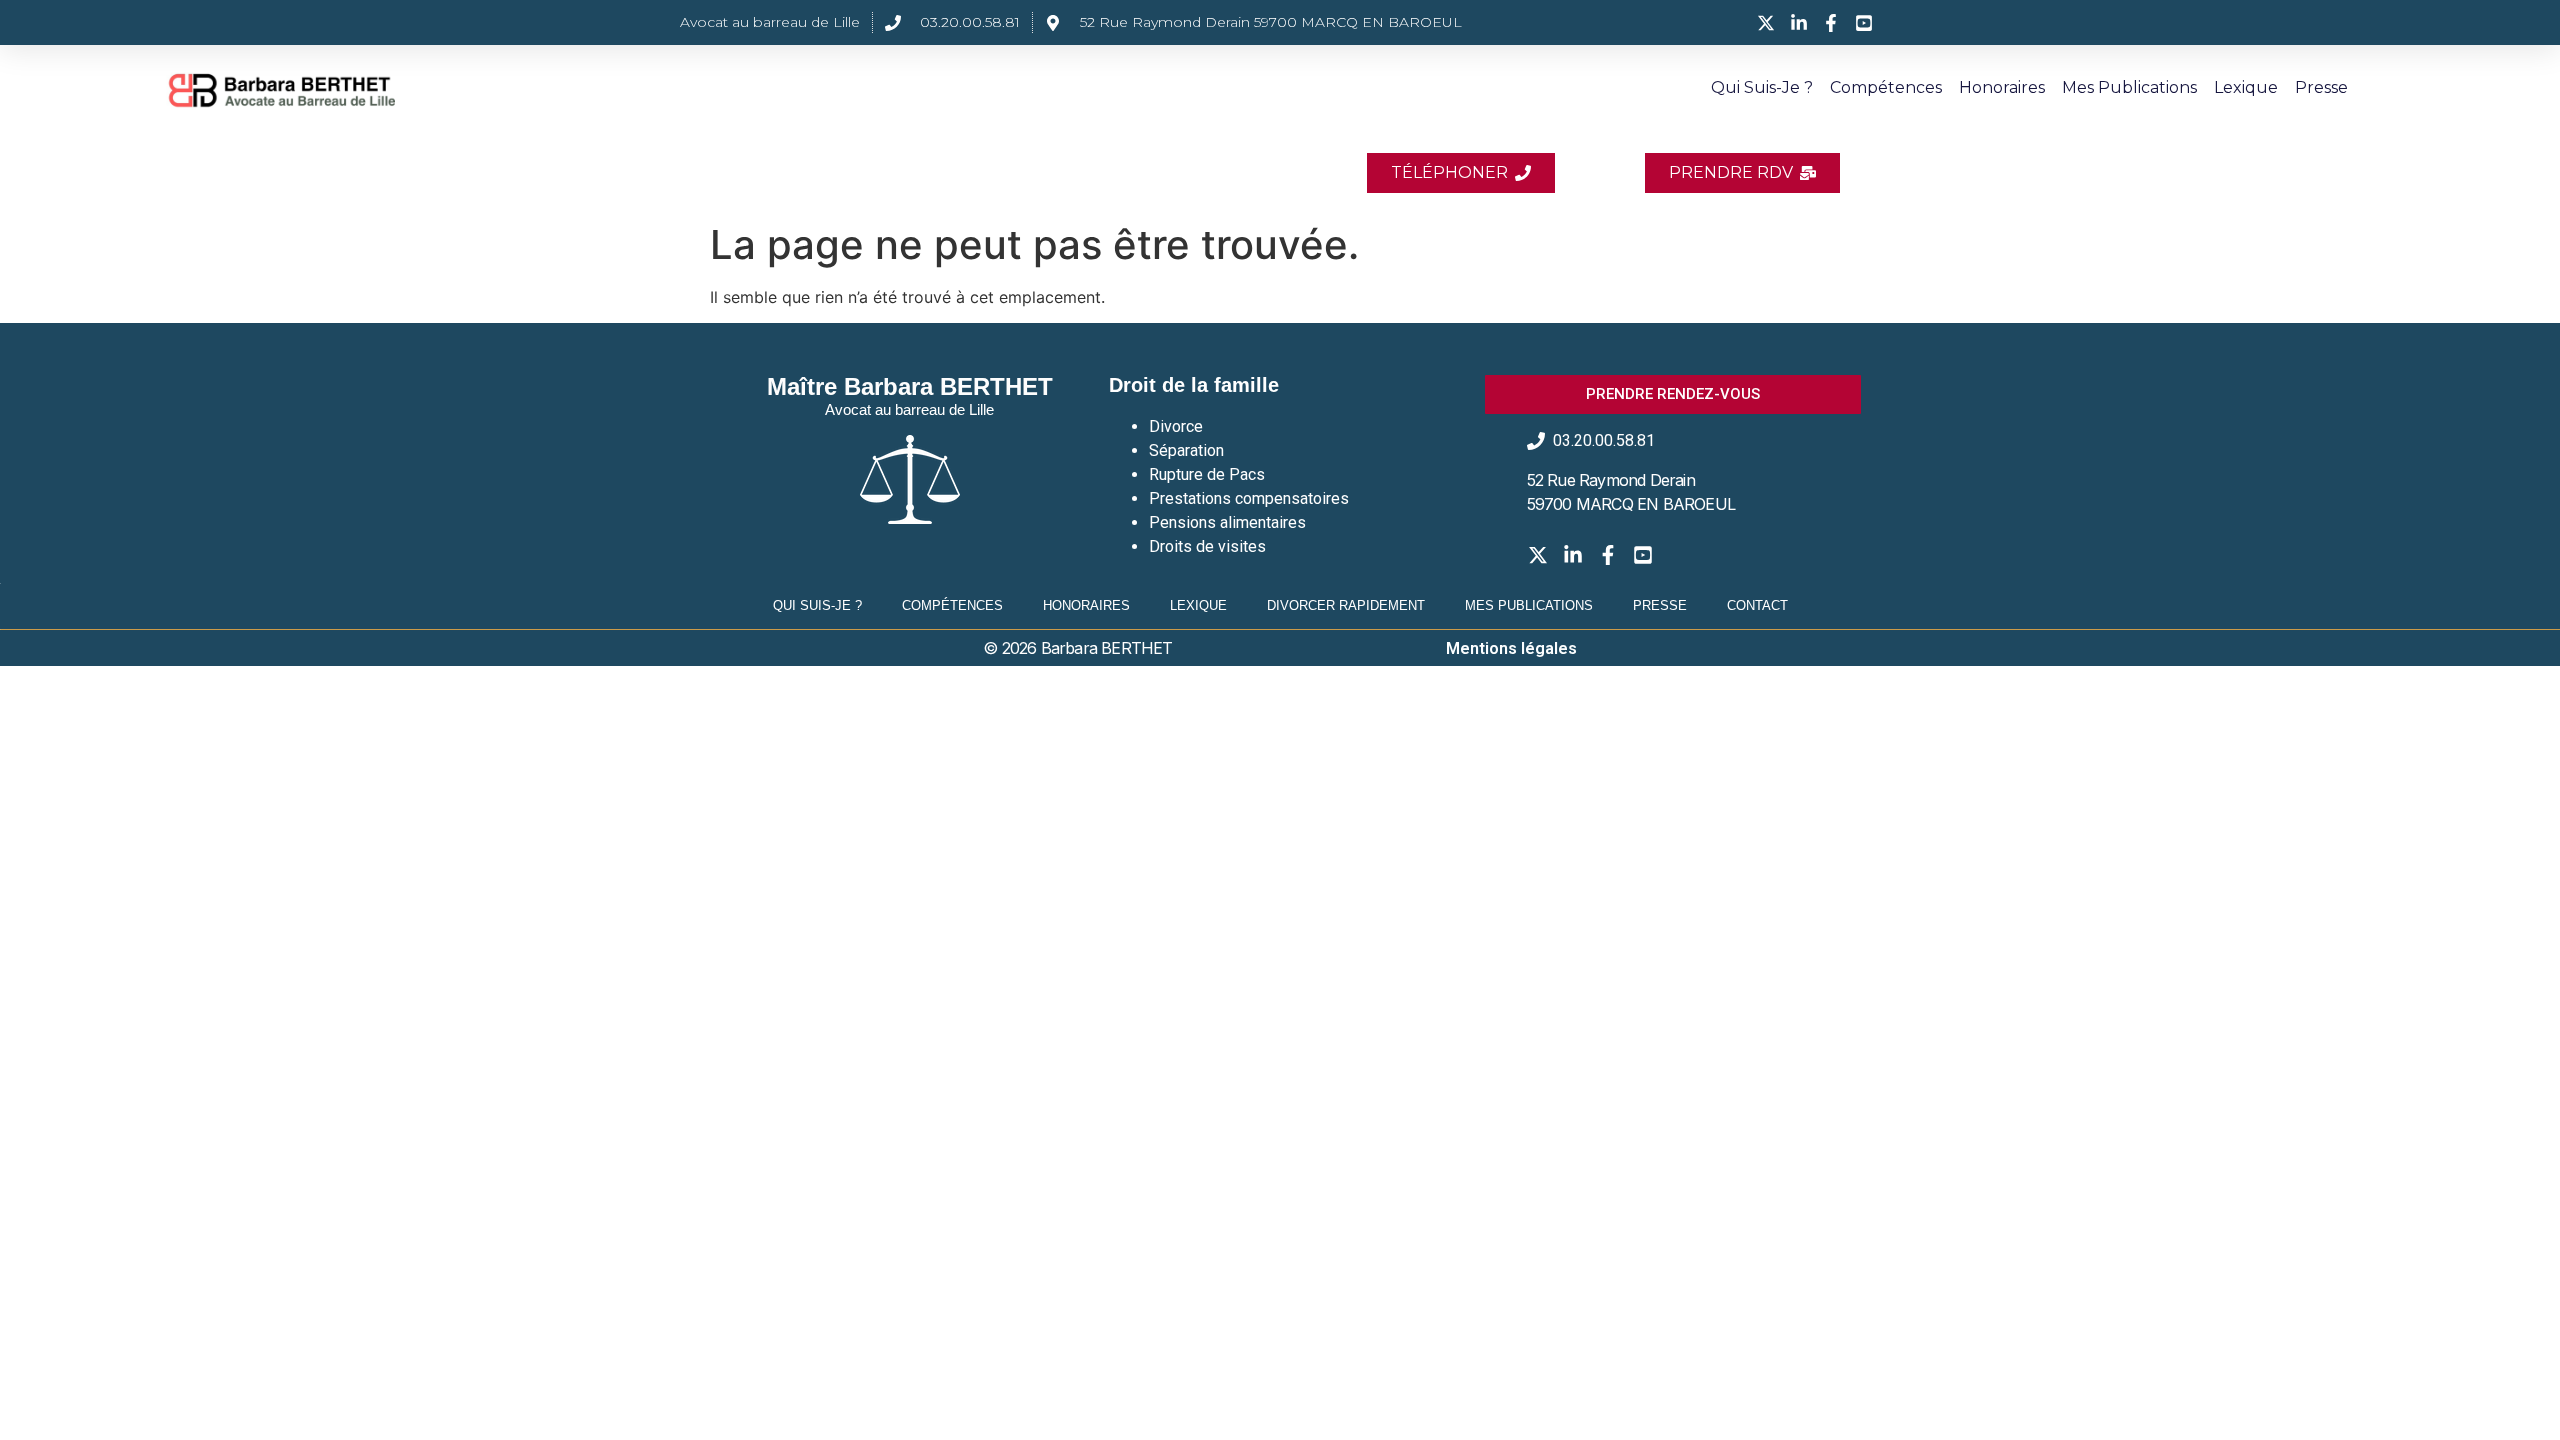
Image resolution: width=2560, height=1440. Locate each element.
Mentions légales (1511, 648)
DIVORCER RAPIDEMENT (1346, 605)
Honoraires (2002, 87)
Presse (2321, 87)
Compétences (1886, 87)
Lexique (2246, 87)
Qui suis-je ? (1762, 87)
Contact (1757, 605)
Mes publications (2129, 87)
